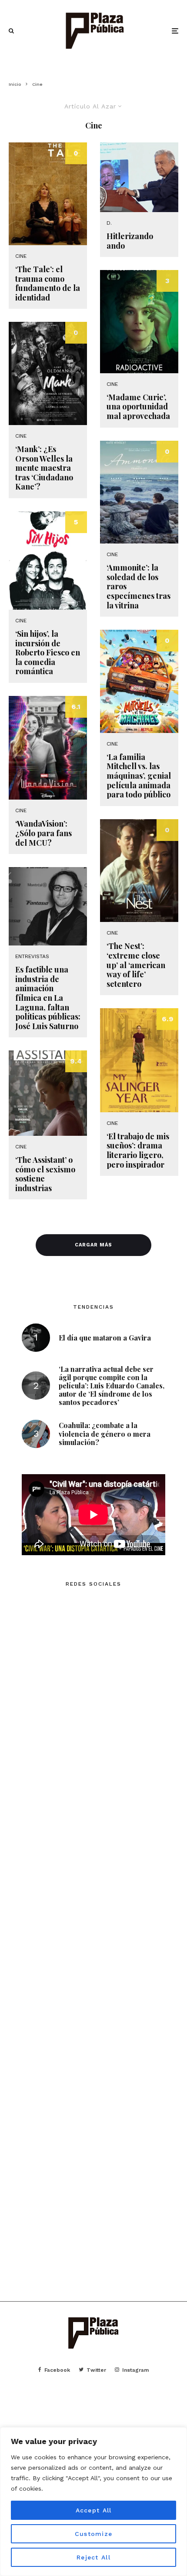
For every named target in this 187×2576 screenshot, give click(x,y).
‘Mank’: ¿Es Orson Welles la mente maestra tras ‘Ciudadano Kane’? (44, 468)
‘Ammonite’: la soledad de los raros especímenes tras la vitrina (139, 587)
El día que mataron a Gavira (105, 1338)
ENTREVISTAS (32, 956)
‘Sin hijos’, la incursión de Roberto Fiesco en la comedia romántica (48, 653)
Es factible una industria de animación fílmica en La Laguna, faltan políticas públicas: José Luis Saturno (48, 998)
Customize (93, 2534)
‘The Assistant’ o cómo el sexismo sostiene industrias (45, 1174)
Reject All (93, 2557)
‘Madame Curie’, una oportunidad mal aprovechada (138, 407)
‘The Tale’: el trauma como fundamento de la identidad (48, 284)
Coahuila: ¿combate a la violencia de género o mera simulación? (105, 1434)
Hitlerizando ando (130, 241)
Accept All (94, 2510)
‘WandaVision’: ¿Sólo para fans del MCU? (43, 833)
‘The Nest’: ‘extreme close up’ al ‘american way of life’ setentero (136, 965)
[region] (93, 2502)
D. (109, 223)
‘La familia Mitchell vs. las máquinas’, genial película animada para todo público (139, 776)
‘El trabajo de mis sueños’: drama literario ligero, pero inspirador (138, 1151)
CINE (21, 256)
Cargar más (93, 1245)
